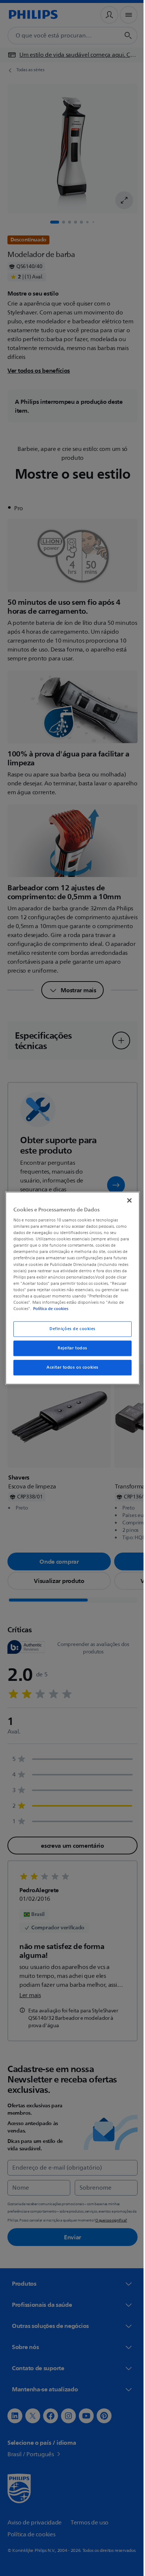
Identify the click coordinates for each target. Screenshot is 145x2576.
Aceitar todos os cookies (70, 1367)
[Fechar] (126, 1200)
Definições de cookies (70, 1329)
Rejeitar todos (70, 1348)
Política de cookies (49, 1309)
